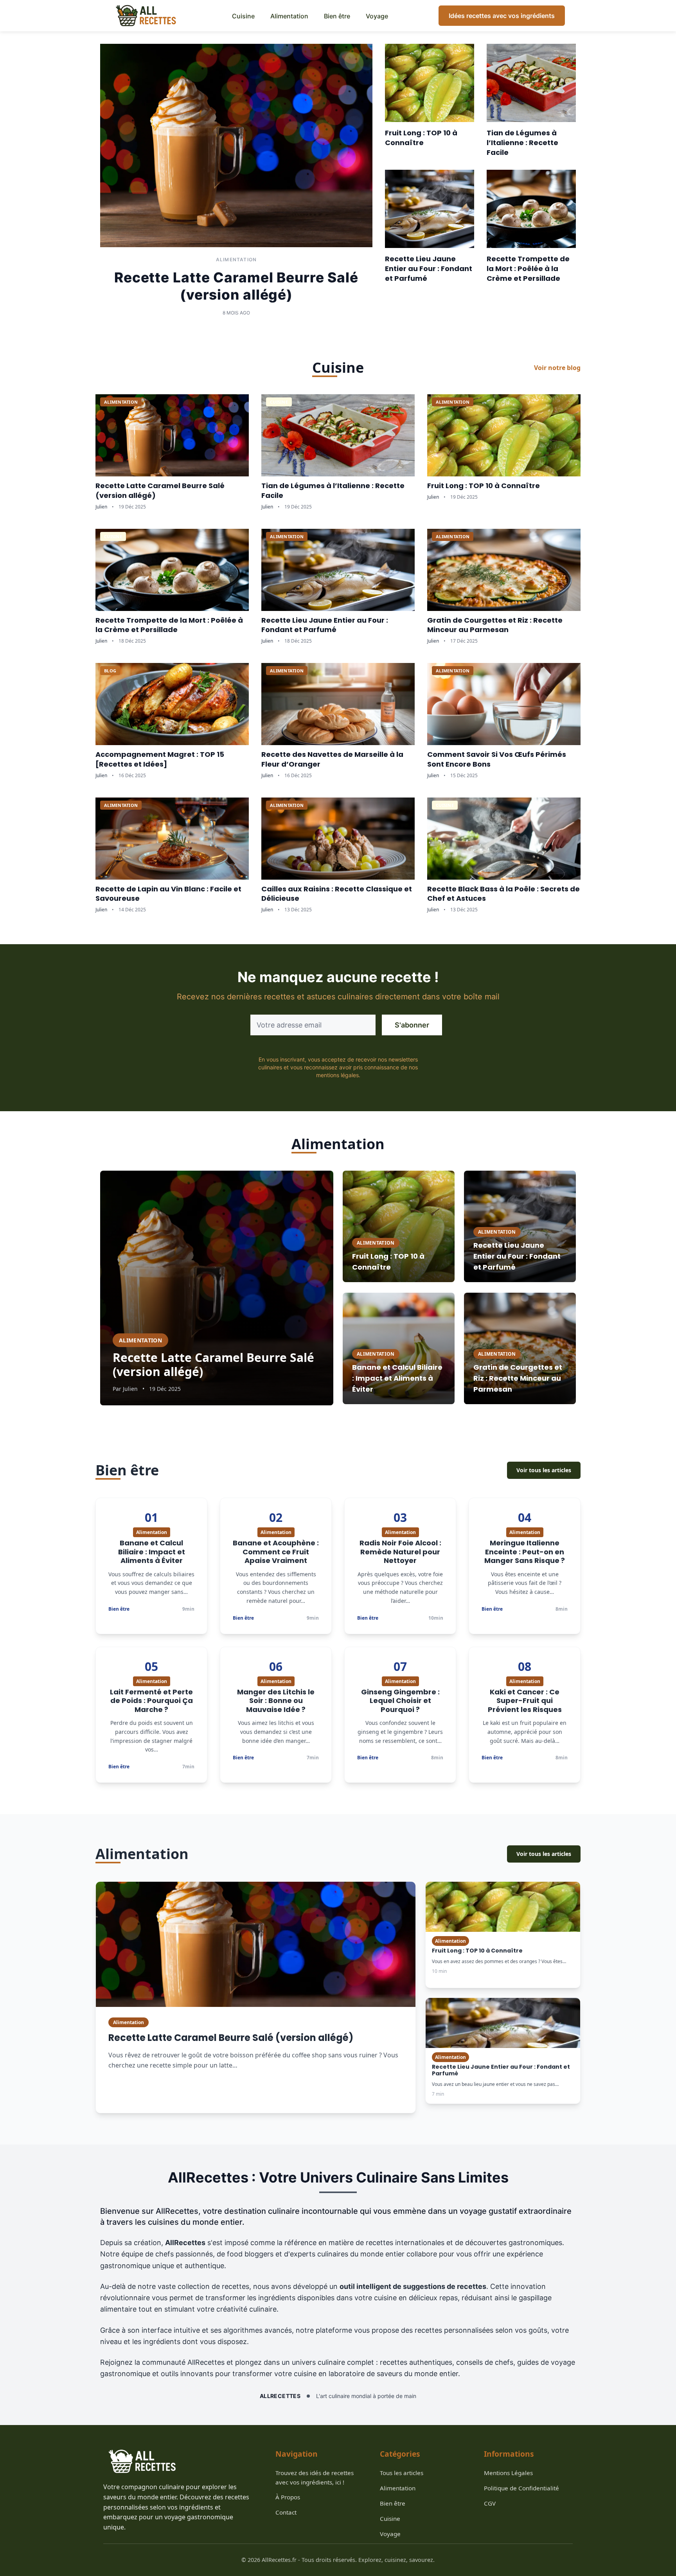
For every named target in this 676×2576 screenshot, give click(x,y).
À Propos (288, 2497)
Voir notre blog (557, 368)
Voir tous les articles (544, 1470)
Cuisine (243, 16)
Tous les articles (402, 2473)
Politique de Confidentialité (521, 2488)
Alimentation (289, 16)
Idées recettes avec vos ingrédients (502, 16)
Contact (286, 2512)
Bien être (337, 16)
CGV (490, 2503)
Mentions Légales (508, 2473)
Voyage (377, 16)
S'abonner (412, 1025)
